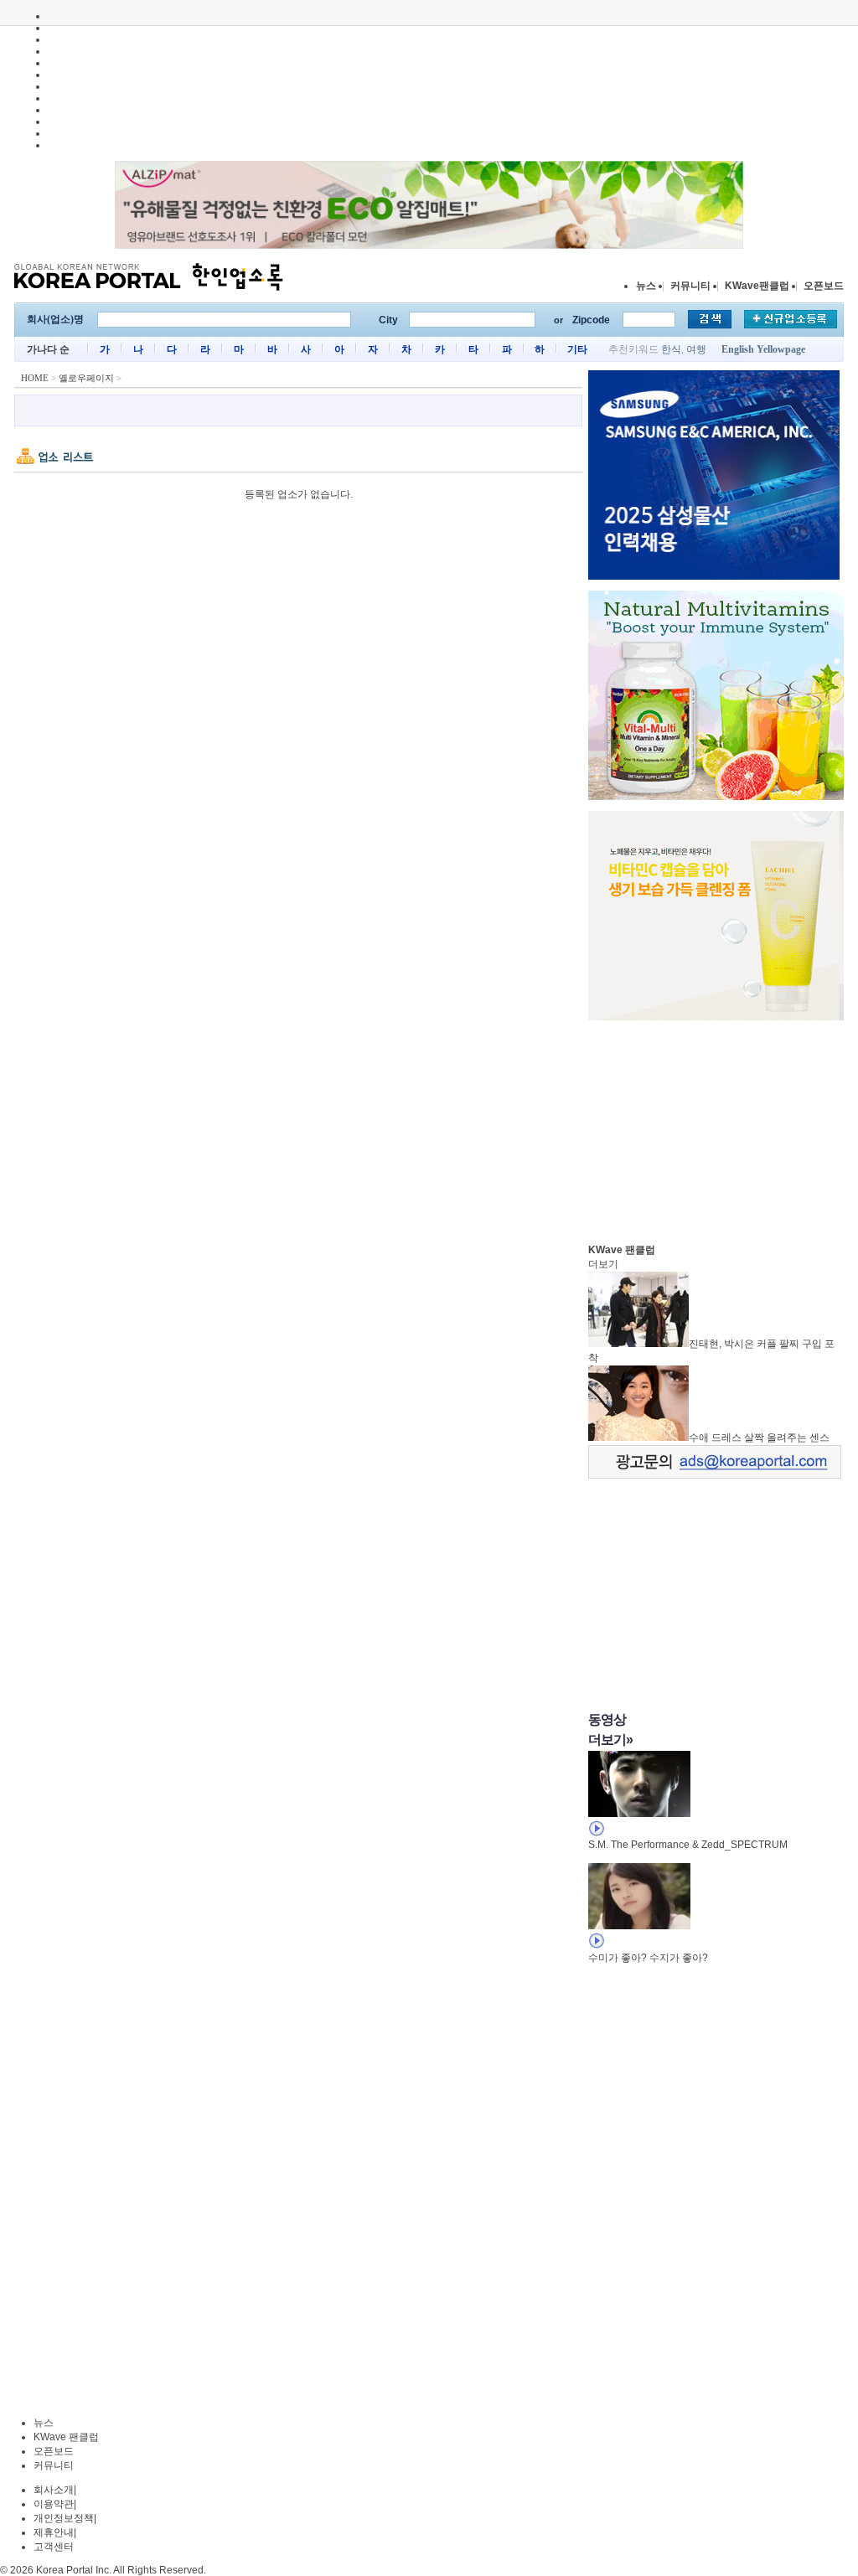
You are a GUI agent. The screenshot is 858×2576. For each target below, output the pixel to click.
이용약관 (54, 2504)
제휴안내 (54, 2532)
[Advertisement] (714, 1128)
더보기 (603, 1264)
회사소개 (54, 2490)
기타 (577, 349)
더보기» (610, 1740)
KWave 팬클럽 (66, 2437)
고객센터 (54, 2547)
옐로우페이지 (86, 378)
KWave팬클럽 (757, 286)
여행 (696, 349)
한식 (671, 349)
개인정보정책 (64, 2518)
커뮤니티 (690, 286)
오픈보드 (824, 286)
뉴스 (646, 286)
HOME (35, 378)
